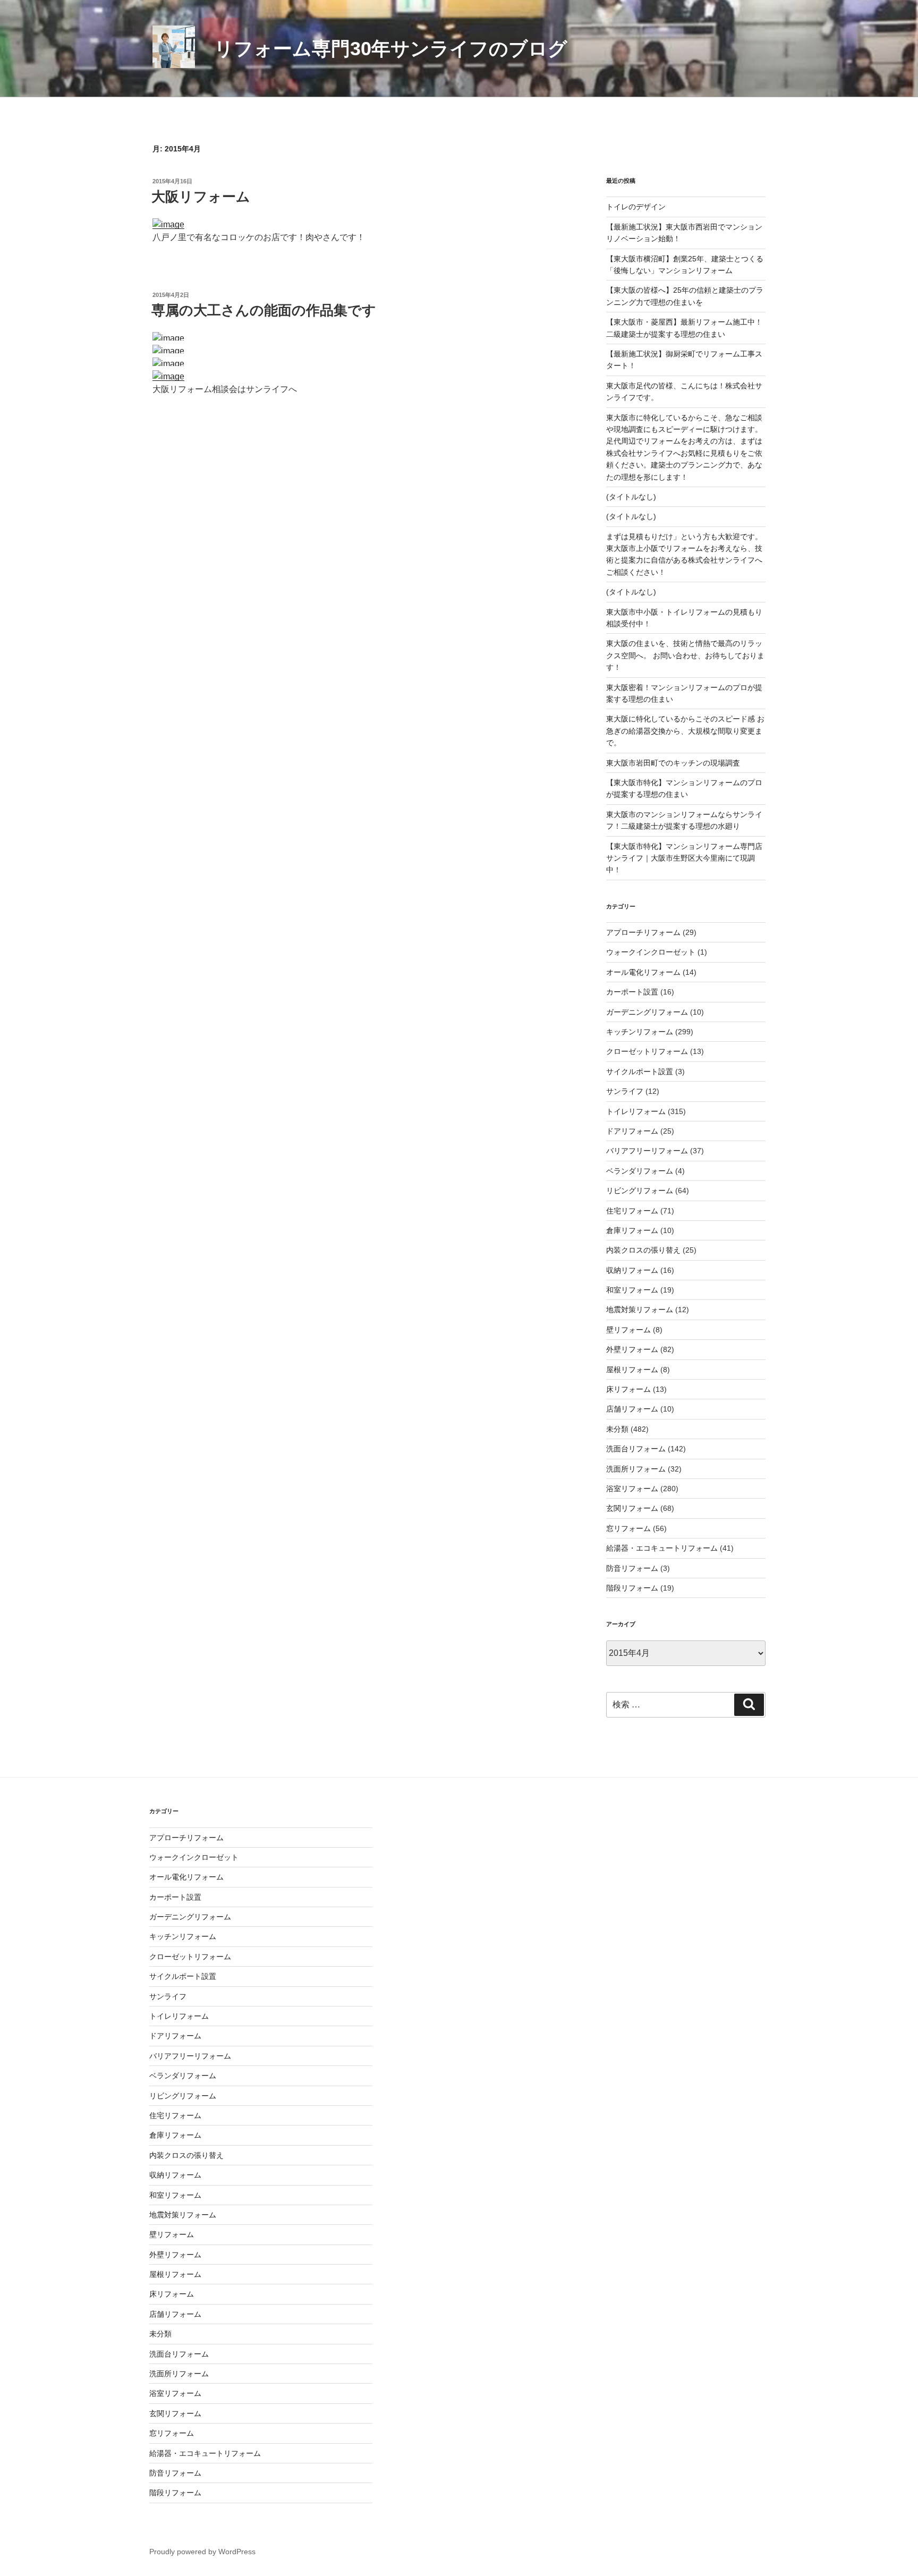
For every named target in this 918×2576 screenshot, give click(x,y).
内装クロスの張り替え (643, 1250)
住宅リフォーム (632, 1211)
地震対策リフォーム (640, 1310)
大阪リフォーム (201, 197)
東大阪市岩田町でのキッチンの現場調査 (673, 763)
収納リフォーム (632, 1270)
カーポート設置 (632, 992)
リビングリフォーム (640, 1191)
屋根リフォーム (632, 1370)
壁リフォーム (628, 1330)
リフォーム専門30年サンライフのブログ (391, 49)
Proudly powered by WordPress (202, 2552)
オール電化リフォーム (643, 972)
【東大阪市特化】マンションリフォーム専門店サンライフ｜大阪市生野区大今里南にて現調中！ (684, 858)
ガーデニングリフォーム (647, 1012)
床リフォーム (628, 1389)
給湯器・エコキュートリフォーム (662, 1548)
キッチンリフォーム (640, 1032)
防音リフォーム (632, 1568)
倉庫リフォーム (632, 1230)
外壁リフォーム (632, 1349)
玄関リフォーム (632, 1508)
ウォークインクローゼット (651, 952)
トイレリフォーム (636, 1111)
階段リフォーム (632, 1588)
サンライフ (625, 1091)
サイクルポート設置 (640, 1072)
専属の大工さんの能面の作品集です (264, 310)
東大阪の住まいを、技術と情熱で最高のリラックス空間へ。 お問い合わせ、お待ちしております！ (685, 655)
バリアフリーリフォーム (647, 1151)
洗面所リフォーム (636, 1469)
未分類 (617, 1429)
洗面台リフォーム (636, 1449)
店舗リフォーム (632, 1409)
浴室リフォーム (632, 1489)
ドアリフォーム (632, 1131)
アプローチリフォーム (643, 932)
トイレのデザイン (636, 207)
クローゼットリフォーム (647, 1051)
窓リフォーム (628, 1528)
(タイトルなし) (631, 497)
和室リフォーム (632, 1290)
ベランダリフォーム (640, 1171)
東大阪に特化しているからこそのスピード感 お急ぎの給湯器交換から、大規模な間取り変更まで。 (685, 731)
